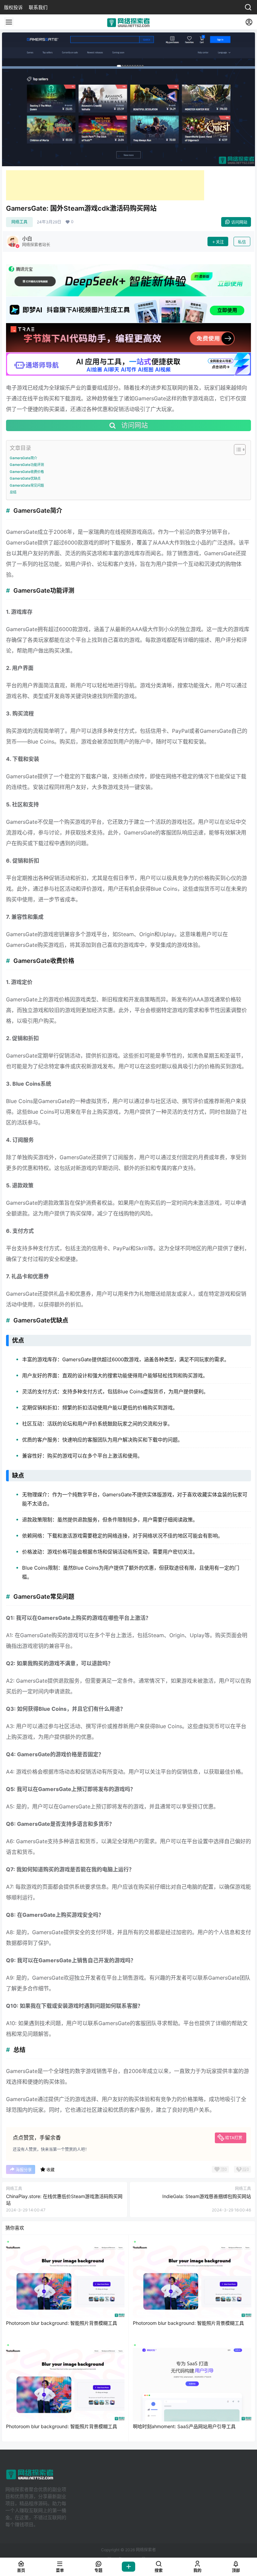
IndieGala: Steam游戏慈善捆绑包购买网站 (207, 2196)
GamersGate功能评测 (27, 465)
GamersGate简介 (23, 458)
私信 (242, 242)
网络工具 (19, 222)
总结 (13, 492)
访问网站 (239, 222)
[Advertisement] (105, 185)
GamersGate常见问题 (27, 485)
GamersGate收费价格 (27, 472)
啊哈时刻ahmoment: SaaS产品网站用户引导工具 (184, 2426)
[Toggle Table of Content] (236, 450)
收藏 (51, 2170)
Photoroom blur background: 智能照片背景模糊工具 (62, 2323)
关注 (220, 242)
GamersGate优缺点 (25, 478)
